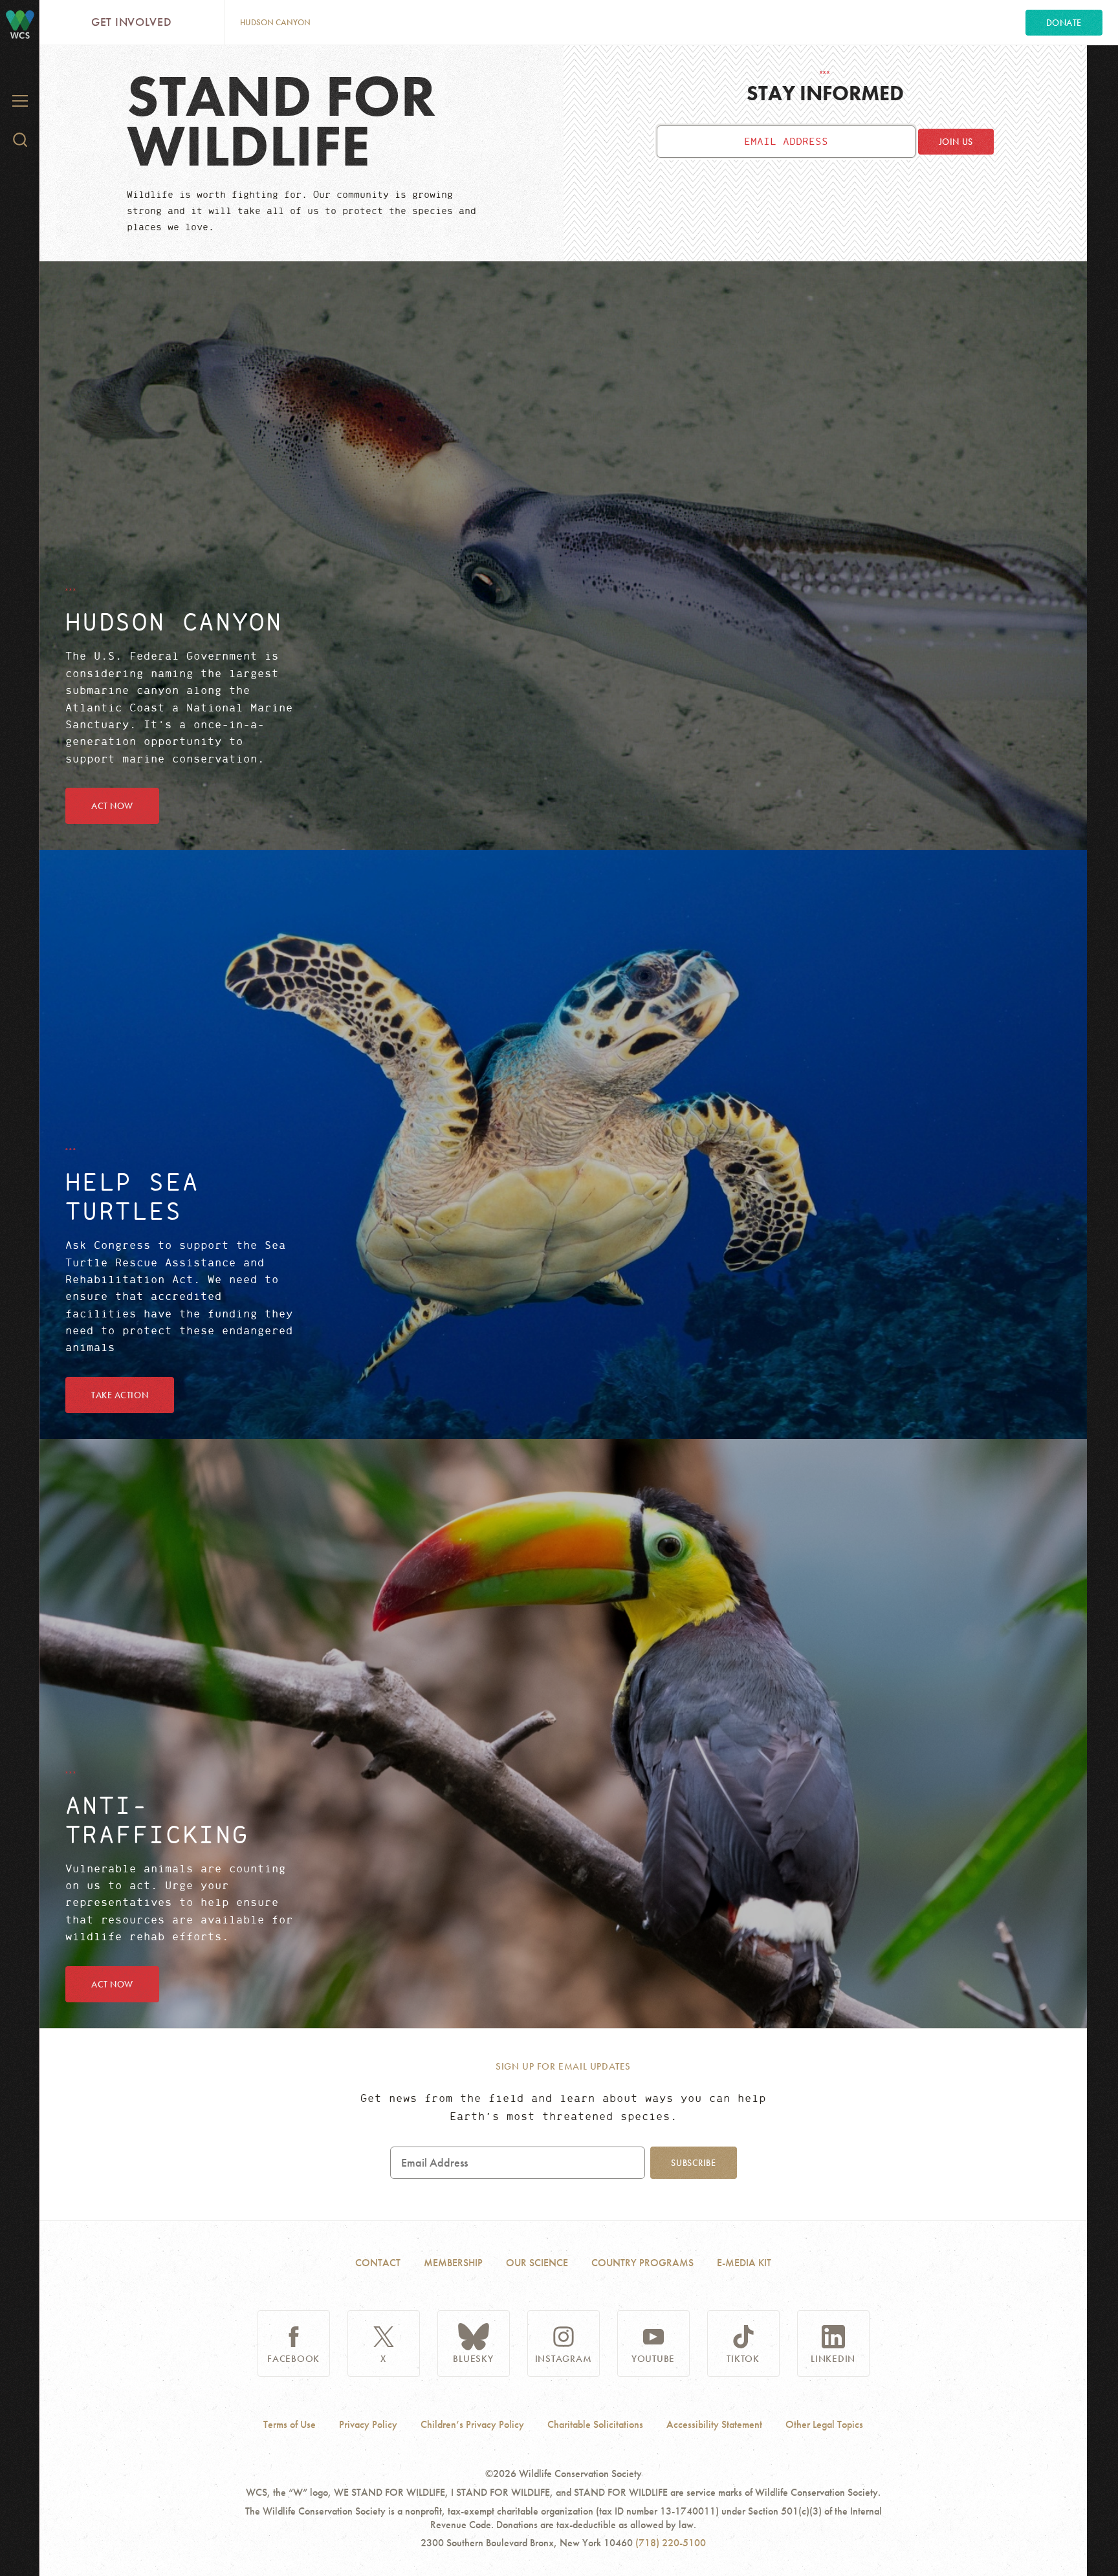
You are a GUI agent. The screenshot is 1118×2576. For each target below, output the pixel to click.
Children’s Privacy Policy (472, 2425)
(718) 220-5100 (671, 2543)
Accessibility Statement (714, 2425)
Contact (378, 2263)
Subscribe (693, 2163)
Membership (453, 2263)
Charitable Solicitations (595, 2425)
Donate (1064, 23)
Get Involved (132, 22)
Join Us (956, 142)
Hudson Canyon (275, 22)
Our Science (537, 2263)
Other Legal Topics (824, 2425)
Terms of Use (290, 2425)
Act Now (112, 806)
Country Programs (642, 2263)
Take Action (120, 1395)
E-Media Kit (744, 2263)
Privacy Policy (368, 2425)
